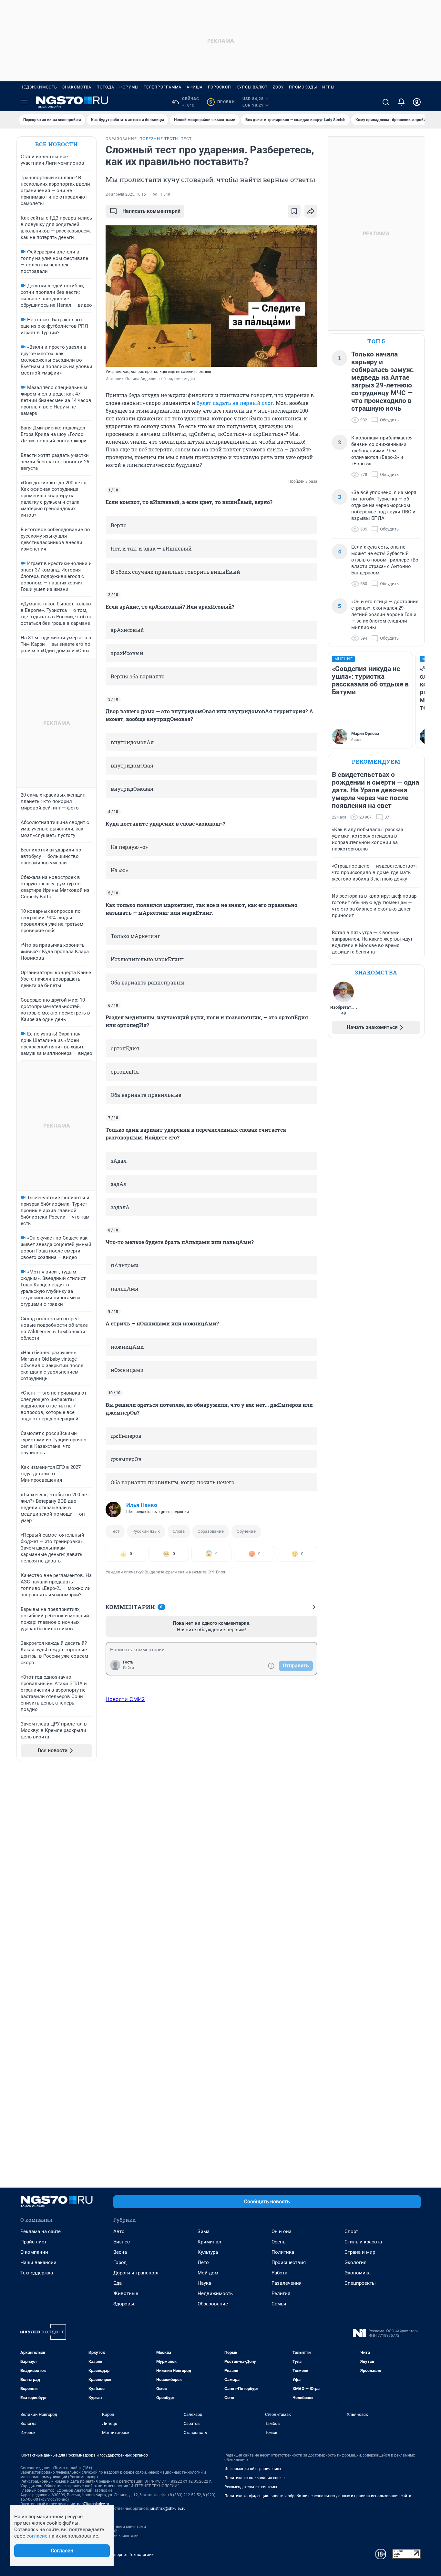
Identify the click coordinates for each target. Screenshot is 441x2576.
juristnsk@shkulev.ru (168, 2509)
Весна (120, 2252)
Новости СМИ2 (125, 1699)
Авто (119, 2231)
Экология (355, 2262)
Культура (208, 2252)
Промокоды (303, 87)
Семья (279, 2304)
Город (120, 2262)
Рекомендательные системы (251, 2487)
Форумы (129, 87)
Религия (281, 2293)
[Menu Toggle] (24, 102)
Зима (204, 2231)
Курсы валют (252, 87)
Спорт (351, 2231)
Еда (118, 2283)
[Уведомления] (401, 102)
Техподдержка (37, 2273)
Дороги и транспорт (136, 2273)
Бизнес (122, 2242)
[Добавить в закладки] (294, 211)
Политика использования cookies (255, 2478)
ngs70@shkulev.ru (93, 2504)
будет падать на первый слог (235, 403)
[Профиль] (417, 102)
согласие (37, 2536)
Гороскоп (220, 87)
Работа (279, 2273)
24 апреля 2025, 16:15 (126, 194)
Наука (204, 2283)
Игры (328, 87)
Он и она (282, 2231)
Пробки (222, 102)
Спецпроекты (360, 2283)
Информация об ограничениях (253, 2469)
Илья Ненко (142, 1505)
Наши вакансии (38, 2262)
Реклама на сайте (41, 2231)
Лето (203, 2262)
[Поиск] (386, 102)
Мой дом (208, 2273)
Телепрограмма (163, 87)
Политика (283, 2252)
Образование (211, 1531)
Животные (126, 2293)
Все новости (56, 144)
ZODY (278, 87)
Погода (105, 87)
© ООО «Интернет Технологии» (124, 2555)
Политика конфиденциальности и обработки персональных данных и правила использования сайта (318, 2496)
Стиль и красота (363, 2242)
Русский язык (146, 1531)
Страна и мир (360, 2252)
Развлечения (287, 2283)
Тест (115, 1531)
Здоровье (124, 2304)
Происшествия (289, 2262)
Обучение (246, 1531)
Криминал (209, 2242)
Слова (179, 1531)
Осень (278, 2242)
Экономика (358, 2273)
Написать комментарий (151, 211)
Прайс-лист (33, 2242)
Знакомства (77, 87)
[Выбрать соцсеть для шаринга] (311, 211)
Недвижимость (39, 87)
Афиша (195, 87)
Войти (128, 1668)
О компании (34, 2252)
